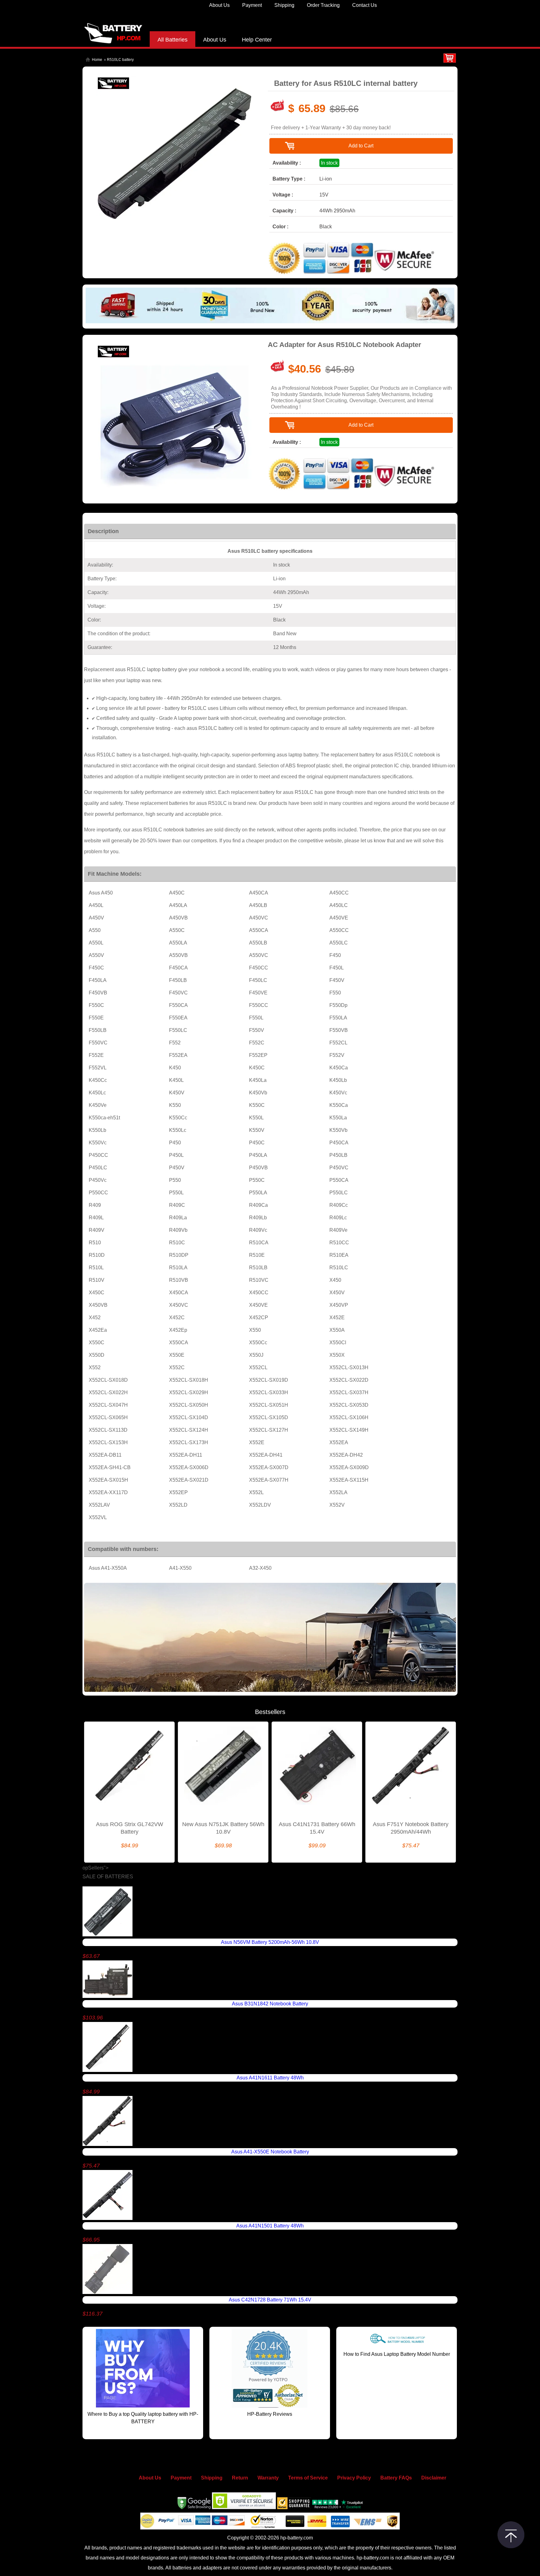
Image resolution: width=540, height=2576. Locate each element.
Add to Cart (361, 146)
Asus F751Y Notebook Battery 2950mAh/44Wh (411, 1828)
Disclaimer (434, 2478)
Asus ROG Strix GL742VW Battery (130, 1828)
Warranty (268, 2478)
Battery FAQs (396, 2478)
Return (240, 2478)
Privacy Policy (354, 2478)
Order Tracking (323, 5)
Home (97, 60)
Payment (252, 5)
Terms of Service (308, 2478)
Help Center (257, 40)
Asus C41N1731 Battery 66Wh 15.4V (317, 1828)
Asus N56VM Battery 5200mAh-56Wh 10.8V (270, 1942)
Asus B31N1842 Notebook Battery (270, 2004)
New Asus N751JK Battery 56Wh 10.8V (223, 1828)
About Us (219, 5)
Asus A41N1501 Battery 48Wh (270, 2226)
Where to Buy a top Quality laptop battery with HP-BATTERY (143, 2418)
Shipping (284, 5)
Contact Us (365, 5)
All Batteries (172, 40)
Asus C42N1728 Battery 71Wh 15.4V (270, 2300)
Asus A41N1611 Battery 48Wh (270, 2078)
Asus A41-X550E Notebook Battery (270, 2152)
